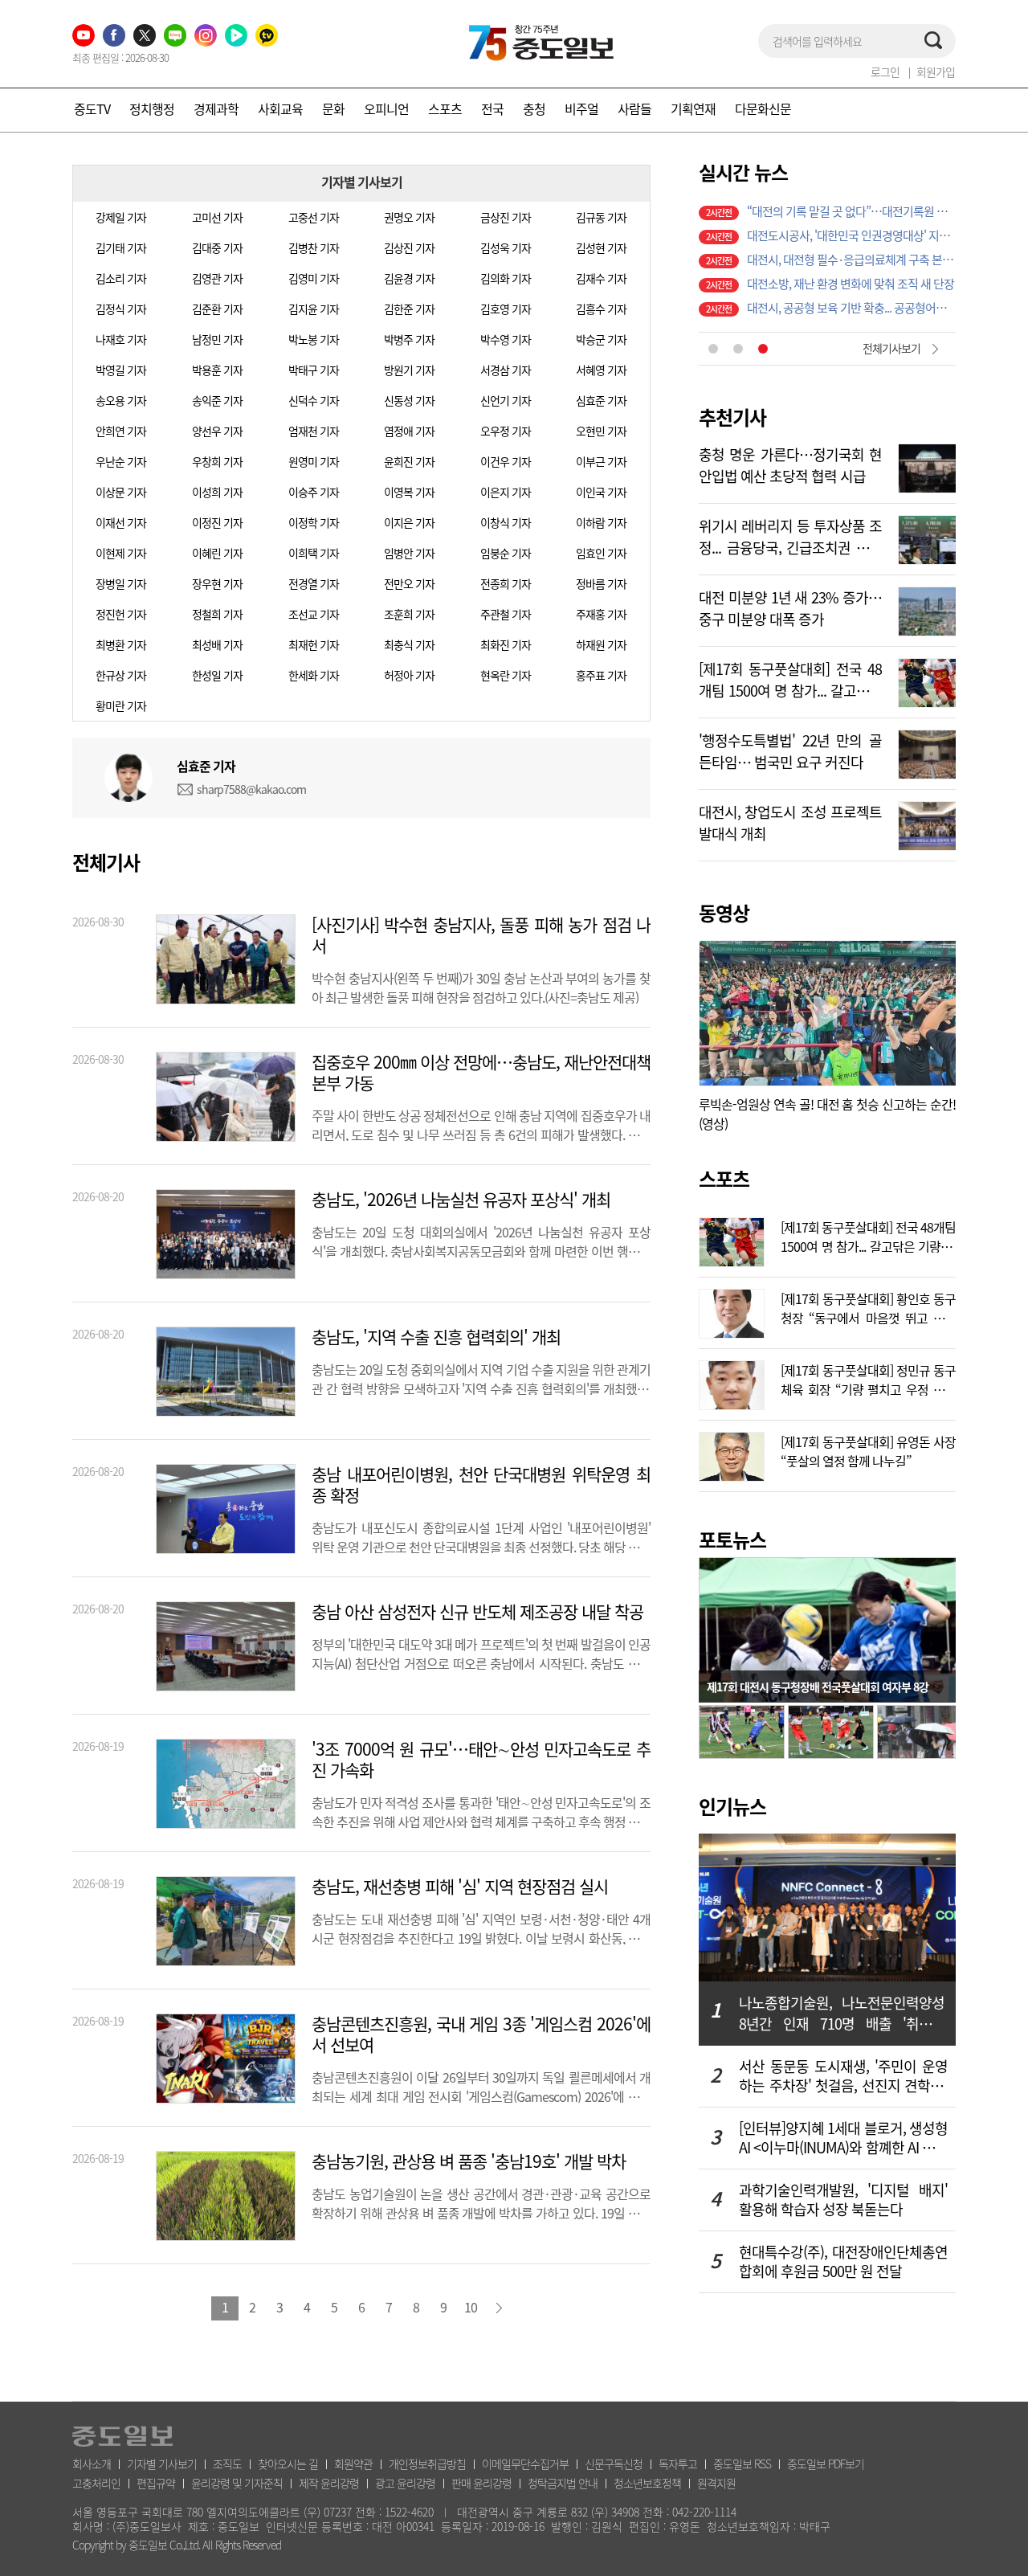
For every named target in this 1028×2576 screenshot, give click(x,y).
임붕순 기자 (506, 553)
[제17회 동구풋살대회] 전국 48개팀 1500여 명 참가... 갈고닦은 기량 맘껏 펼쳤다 (790, 678)
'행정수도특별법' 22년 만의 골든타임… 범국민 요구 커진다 (790, 750)
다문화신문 (763, 108)
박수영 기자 (506, 339)
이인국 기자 (601, 492)
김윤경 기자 (409, 278)
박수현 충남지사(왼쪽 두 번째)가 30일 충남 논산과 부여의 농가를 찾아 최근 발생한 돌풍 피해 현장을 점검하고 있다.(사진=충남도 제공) (481, 986)
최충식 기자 (409, 644)
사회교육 (280, 108)
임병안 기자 (409, 553)
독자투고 (678, 2464)
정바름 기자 (601, 583)
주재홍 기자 (601, 614)
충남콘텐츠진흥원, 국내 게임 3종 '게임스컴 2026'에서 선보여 (481, 2034)
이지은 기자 (409, 522)
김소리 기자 (121, 278)
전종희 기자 (506, 583)
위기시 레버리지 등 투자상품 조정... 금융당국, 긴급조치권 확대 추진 (790, 535)
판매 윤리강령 (481, 2483)
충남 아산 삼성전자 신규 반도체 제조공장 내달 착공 (477, 1612)
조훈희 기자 (409, 614)
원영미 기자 (314, 461)
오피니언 (386, 108)
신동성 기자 (409, 400)
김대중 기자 (217, 247)
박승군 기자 (601, 339)
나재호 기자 (121, 339)
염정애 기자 (409, 431)
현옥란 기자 (506, 675)
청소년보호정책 (647, 2483)
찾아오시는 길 (288, 2464)
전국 (492, 108)
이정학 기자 (314, 522)
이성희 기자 (217, 492)
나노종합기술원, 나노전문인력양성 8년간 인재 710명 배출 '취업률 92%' (842, 2013)
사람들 (634, 108)
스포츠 (445, 108)
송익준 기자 (217, 400)
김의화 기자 (506, 278)
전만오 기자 (409, 583)
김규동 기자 (601, 217)
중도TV (92, 108)
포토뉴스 (732, 1539)
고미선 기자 (217, 217)
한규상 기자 (121, 675)
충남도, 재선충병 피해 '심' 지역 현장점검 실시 (460, 1887)
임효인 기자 (601, 553)
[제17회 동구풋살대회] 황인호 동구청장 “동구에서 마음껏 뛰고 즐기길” (868, 1306)
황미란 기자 (121, 705)
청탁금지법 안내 (563, 2483)
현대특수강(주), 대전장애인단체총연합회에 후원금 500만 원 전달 (843, 2262)
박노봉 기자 (314, 339)
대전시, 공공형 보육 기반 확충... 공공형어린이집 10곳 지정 (851, 308)
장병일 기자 (121, 583)
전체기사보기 (891, 348)
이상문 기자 (121, 492)
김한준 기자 (409, 309)
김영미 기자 (314, 278)
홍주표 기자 (601, 675)
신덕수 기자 (314, 400)
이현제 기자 (121, 553)
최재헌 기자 (314, 644)
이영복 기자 (409, 492)
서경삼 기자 (506, 370)
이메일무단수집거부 (525, 2464)
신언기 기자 (506, 400)
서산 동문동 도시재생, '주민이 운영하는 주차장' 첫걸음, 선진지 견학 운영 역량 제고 (843, 2076)
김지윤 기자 (314, 309)
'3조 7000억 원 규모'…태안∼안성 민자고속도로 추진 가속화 (481, 1760)
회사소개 (92, 2464)
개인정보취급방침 (427, 2464)
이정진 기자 (217, 522)
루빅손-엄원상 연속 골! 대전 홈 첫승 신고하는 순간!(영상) (827, 1114)
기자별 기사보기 (162, 2464)
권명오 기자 (409, 217)
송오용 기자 (121, 400)
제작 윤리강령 (329, 2483)
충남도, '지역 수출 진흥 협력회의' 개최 (436, 1337)
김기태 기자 (121, 247)
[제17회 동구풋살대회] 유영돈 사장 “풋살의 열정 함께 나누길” (868, 1450)
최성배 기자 (217, 644)
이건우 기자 (506, 461)
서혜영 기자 (601, 370)
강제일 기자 (121, 217)
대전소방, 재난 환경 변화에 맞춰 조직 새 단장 (851, 284)
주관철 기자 (506, 614)
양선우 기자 (217, 431)
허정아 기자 (409, 675)
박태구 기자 (314, 370)
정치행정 (152, 108)
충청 (534, 108)
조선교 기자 (314, 614)
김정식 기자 (121, 309)
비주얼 (581, 108)
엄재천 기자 (314, 431)
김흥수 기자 (601, 309)
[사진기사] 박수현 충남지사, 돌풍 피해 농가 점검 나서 (481, 935)
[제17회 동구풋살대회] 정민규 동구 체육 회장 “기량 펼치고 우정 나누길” (868, 1378)
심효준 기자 (601, 400)
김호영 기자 (506, 309)
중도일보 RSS (742, 2464)
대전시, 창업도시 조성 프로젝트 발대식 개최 (790, 821)
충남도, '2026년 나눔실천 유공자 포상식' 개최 (461, 1200)
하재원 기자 (601, 644)
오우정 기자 (506, 431)
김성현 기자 (601, 247)
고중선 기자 (314, 217)
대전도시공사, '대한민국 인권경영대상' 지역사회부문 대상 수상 (851, 235)
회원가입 (936, 72)
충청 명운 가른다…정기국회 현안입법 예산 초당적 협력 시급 (790, 464)
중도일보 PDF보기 (826, 2464)
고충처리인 (96, 2483)
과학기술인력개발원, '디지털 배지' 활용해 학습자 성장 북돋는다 (843, 2200)
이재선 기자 (121, 522)
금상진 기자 (506, 217)
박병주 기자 (409, 339)
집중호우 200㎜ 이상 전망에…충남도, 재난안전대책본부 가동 (481, 1073)
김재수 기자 (601, 278)
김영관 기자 (217, 278)
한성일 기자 (217, 675)
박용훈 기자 (217, 370)
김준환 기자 (217, 309)
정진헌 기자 (121, 614)
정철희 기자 (217, 614)
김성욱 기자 (506, 247)
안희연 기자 (121, 431)
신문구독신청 (614, 2464)
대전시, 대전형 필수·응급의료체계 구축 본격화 (851, 260)
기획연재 (693, 108)
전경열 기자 (314, 583)
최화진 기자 (506, 644)
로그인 (885, 72)
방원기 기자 (409, 370)
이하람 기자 (601, 522)
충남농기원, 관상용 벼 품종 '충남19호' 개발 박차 (469, 2161)
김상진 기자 (409, 247)
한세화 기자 (314, 675)
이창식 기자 (506, 522)
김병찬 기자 (314, 247)
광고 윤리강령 (405, 2483)
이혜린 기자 (217, 553)
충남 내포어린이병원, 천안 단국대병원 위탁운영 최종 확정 (481, 1485)
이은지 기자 (506, 492)
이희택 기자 (314, 553)
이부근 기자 (601, 461)
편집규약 (156, 2483)
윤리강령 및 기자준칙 (237, 2483)
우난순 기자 (121, 461)
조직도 (227, 2464)
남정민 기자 (217, 339)
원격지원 (716, 2483)
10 (471, 2307)
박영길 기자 (121, 370)
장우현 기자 (217, 583)
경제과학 (216, 108)
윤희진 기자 (409, 461)
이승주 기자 (314, 492)
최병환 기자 (121, 644)
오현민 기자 (601, 431)
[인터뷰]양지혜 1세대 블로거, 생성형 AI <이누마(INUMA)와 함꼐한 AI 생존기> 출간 (843, 2138)
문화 (333, 108)
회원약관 (353, 2464)
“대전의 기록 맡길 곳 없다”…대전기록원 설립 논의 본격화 (851, 211)
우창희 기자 (217, 461)
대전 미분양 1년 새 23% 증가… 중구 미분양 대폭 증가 (790, 607)
